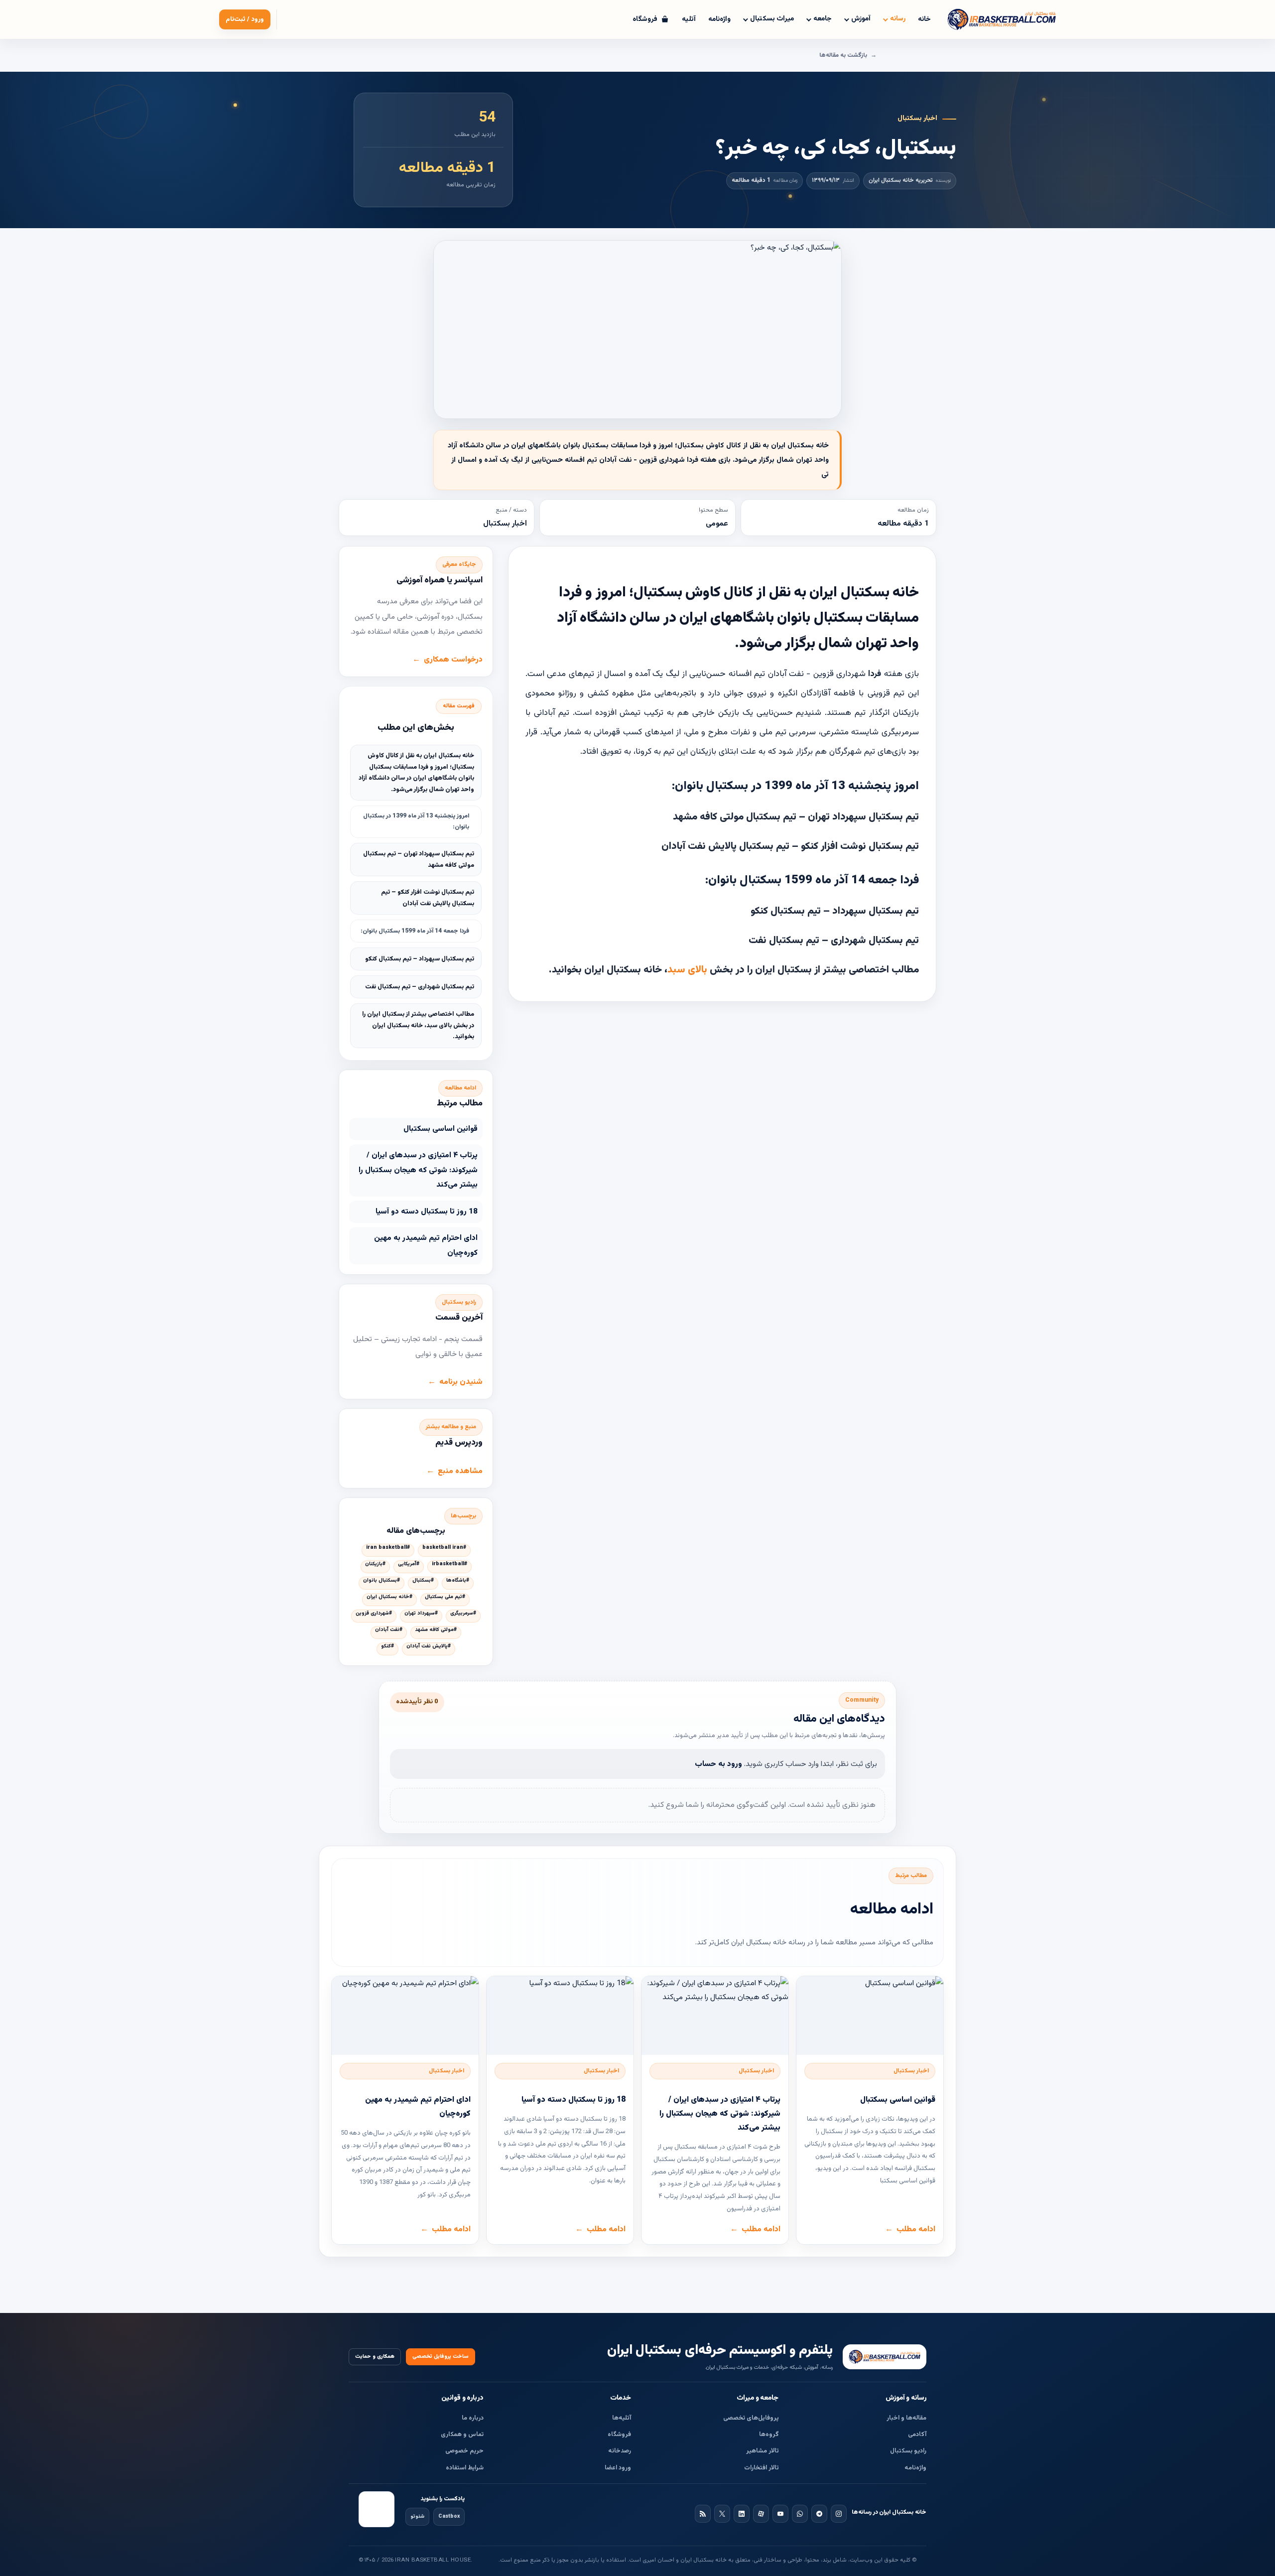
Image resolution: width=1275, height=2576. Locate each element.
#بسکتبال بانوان (382, 1581)
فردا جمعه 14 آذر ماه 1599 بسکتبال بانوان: (415, 931)
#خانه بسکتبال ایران (389, 1597)
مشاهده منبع (460, 1471)
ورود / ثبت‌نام (245, 19)
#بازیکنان (375, 1564)
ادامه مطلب (916, 2229)
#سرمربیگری (463, 1614)
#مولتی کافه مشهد (436, 1630)
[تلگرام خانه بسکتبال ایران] (819, 2514)
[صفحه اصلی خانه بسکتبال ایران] (885, 2357)
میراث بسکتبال (772, 19)
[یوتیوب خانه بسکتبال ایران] (780, 2514)
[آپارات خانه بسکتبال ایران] (761, 2514)
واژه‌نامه (719, 19)
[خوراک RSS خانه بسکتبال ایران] (703, 2514)
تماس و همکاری (462, 2435)
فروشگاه (619, 2435)
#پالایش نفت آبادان (429, 1646)
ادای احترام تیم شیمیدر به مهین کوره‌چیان (426, 1245)
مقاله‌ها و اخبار (906, 2418)
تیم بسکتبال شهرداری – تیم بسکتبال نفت (420, 987)
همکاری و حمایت (375, 2357)
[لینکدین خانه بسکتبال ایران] (742, 2514)
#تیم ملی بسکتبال (445, 1597)
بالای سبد (689, 970)
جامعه (823, 19)
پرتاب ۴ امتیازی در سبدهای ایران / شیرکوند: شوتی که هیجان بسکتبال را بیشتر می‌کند (418, 1170)
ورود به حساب (718, 1764)
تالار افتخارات (762, 2468)
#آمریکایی (409, 1564)
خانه (924, 19)
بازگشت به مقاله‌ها (843, 55)
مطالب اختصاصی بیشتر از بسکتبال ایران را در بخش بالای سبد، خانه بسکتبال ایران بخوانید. (418, 1025)
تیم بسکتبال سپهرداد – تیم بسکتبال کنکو (420, 959)
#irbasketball (449, 1564)
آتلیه (689, 19)
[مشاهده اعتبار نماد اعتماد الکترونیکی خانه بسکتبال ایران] (377, 2509)
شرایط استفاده (465, 2468)
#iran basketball (388, 1548)
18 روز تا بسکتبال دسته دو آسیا (427, 1212)
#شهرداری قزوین (374, 1614)
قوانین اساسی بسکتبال (441, 1129)
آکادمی (917, 2435)
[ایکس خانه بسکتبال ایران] (722, 2514)
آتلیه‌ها (622, 2418)
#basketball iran (444, 1548)
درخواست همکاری (453, 660)
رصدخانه (620, 2451)
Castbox (449, 2516)
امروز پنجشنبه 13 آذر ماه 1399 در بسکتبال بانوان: (416, 821)
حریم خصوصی (464, 2451)
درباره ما (473, 2418)
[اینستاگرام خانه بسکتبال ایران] (839, 2514)
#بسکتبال (423, 1581)
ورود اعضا (618, 2468)
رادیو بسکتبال (908, 2451)
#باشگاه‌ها (458, 1581)
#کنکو (387, 1646)
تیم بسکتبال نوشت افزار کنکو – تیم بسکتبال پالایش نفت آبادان (428, 898)
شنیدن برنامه (461, 1382)
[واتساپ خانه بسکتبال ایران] (800, 2514)
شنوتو (417, 2516)
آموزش (861, 19)
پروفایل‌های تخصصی (751, 2418)
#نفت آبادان (389, 1630)
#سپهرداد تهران (421, 1614)
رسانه (898, 19)
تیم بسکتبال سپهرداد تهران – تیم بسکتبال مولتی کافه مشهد (419, 860)
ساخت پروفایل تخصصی (441, 2357)
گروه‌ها (769, 2435)
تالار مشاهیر (763, 2451)
